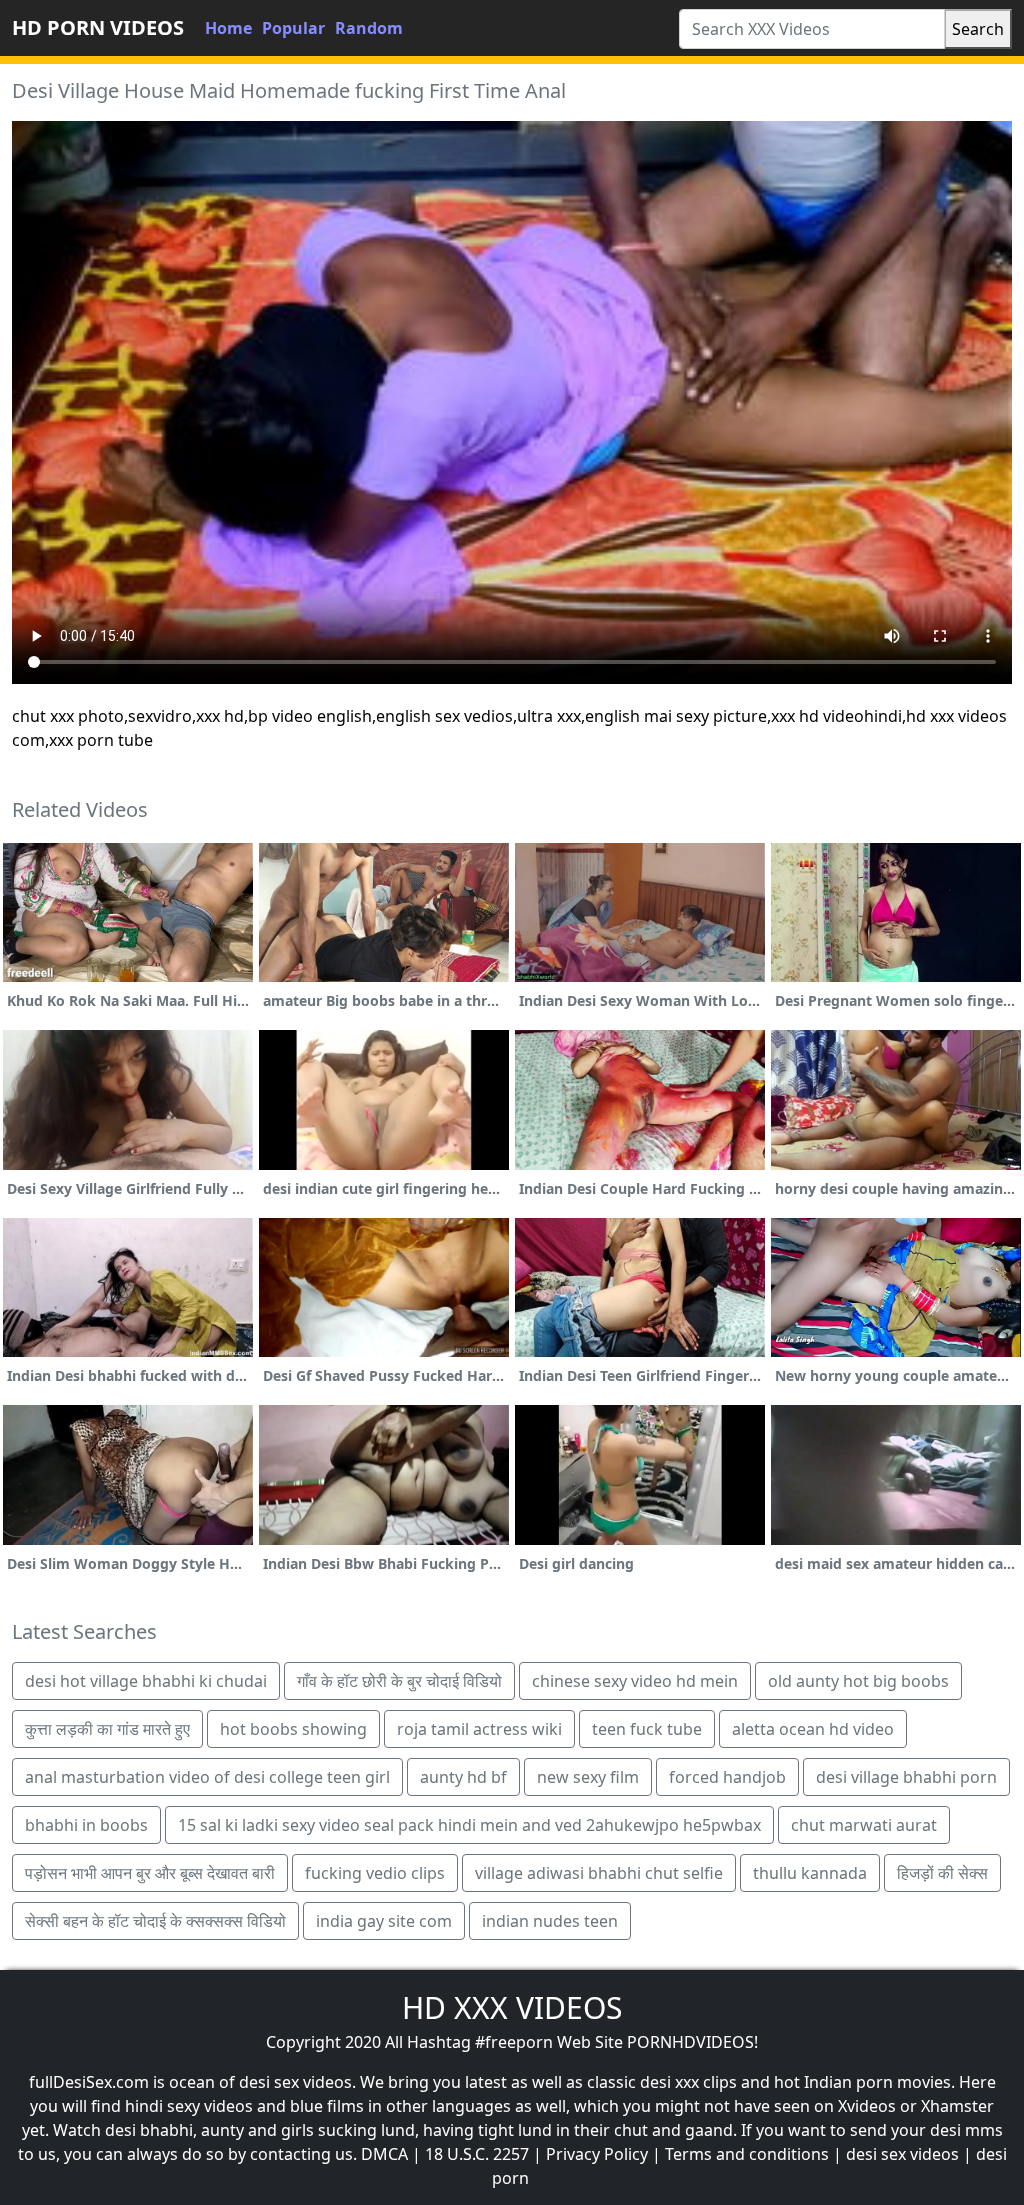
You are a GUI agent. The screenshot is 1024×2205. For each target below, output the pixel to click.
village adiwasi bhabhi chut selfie (599, 1873)
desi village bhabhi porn (906, 1777)
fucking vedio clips (375, 1873)
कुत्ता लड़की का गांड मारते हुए (107, 1729)
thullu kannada (810, 1873)
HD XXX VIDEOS (512, 2007)
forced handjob (727, 1777)
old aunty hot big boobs (858, 1681)
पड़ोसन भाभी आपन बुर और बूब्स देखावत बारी (150, 1873)
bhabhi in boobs (86, 1825)
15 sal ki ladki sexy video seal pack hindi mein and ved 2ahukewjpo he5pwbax (469, 1825)
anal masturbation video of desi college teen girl (207, 1777)
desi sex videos (902, 2154)
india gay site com (384, 1921)
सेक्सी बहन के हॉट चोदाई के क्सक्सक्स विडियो (155, 1921)
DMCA (384, 2154)
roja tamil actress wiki (479, 1729)
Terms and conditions (747, 2154)
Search (978, 29)
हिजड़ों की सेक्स (942, 1873)
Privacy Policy (597, 2154)
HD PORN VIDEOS (98, 27)
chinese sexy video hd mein (635, 1681)
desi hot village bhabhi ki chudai (146, 1681)
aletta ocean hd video (813, 1729)
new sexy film (588, 1777)
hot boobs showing (293, 1729)
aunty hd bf (463, 1777)
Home (228, 28)
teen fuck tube (647, 1729)
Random (369, 28)
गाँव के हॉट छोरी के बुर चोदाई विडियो (399, 1681)
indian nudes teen (550, 1921)
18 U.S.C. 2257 (477, 2154)
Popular (293, 28)
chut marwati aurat (864, 1825)
